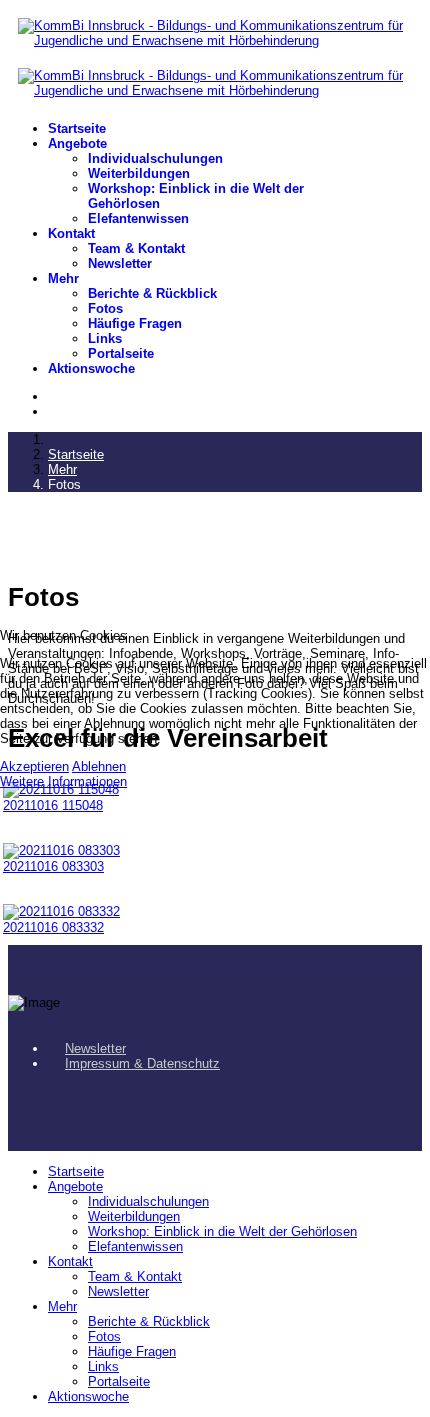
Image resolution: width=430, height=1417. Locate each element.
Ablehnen (99, 766)
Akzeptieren (34, 766)
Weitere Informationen (63, 781)
